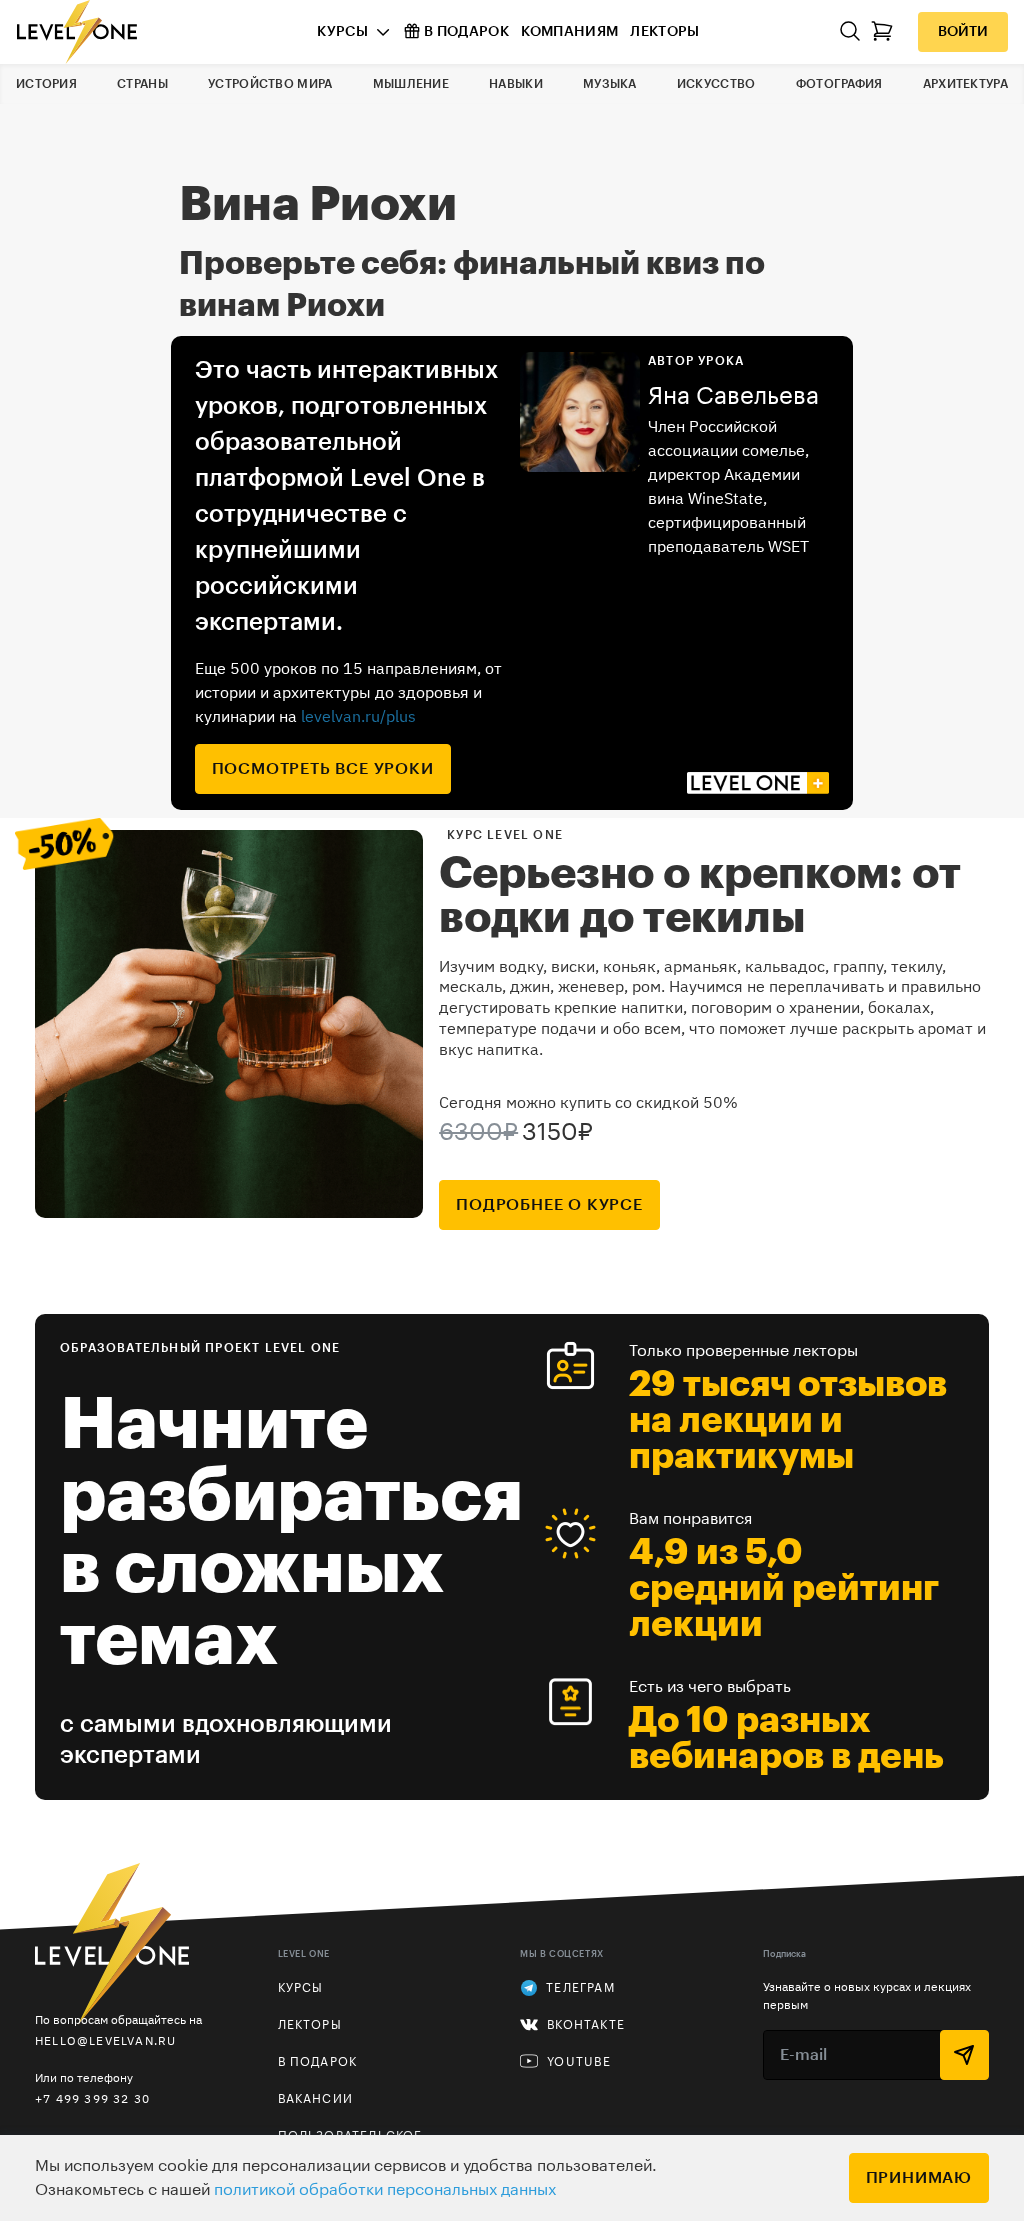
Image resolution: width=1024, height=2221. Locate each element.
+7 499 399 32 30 (92, 2098)
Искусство (716, 84)
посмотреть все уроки (323, 769)
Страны (142, 84)
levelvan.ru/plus (358, 716)
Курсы (342, 32)
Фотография (839, 84)
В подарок (466, 32)
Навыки (516, 84)
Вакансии (316, 2099)
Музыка (610, 84)
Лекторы (664, 32)
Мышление (411, 84)
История (46, 84)
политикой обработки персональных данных (385, 2190)
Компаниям (569, 32)
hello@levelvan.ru (105, 2040)
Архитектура (965, 84)
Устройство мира (270, 84)
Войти (963, 32)
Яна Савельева (733, 396)
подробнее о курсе (549, 1205)
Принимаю (919, 2178)
